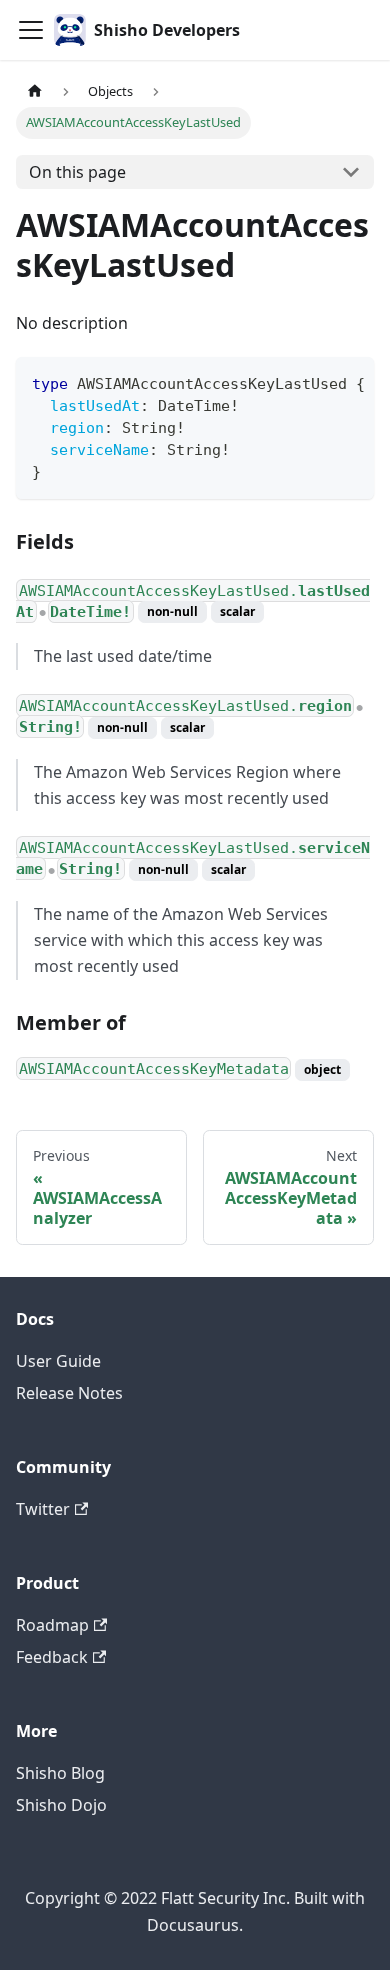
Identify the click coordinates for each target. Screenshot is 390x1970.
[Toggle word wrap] (313, 382)
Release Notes (69, 1393)
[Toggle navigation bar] (31, 30)
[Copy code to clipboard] (349, 382)
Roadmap (52, 1625)
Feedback (52, 1657)
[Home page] (35, 91)
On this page (77, 172)
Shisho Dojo (61, 1805)
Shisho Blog (60, 1773)
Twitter (43, 1509)
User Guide (58, 1361)
